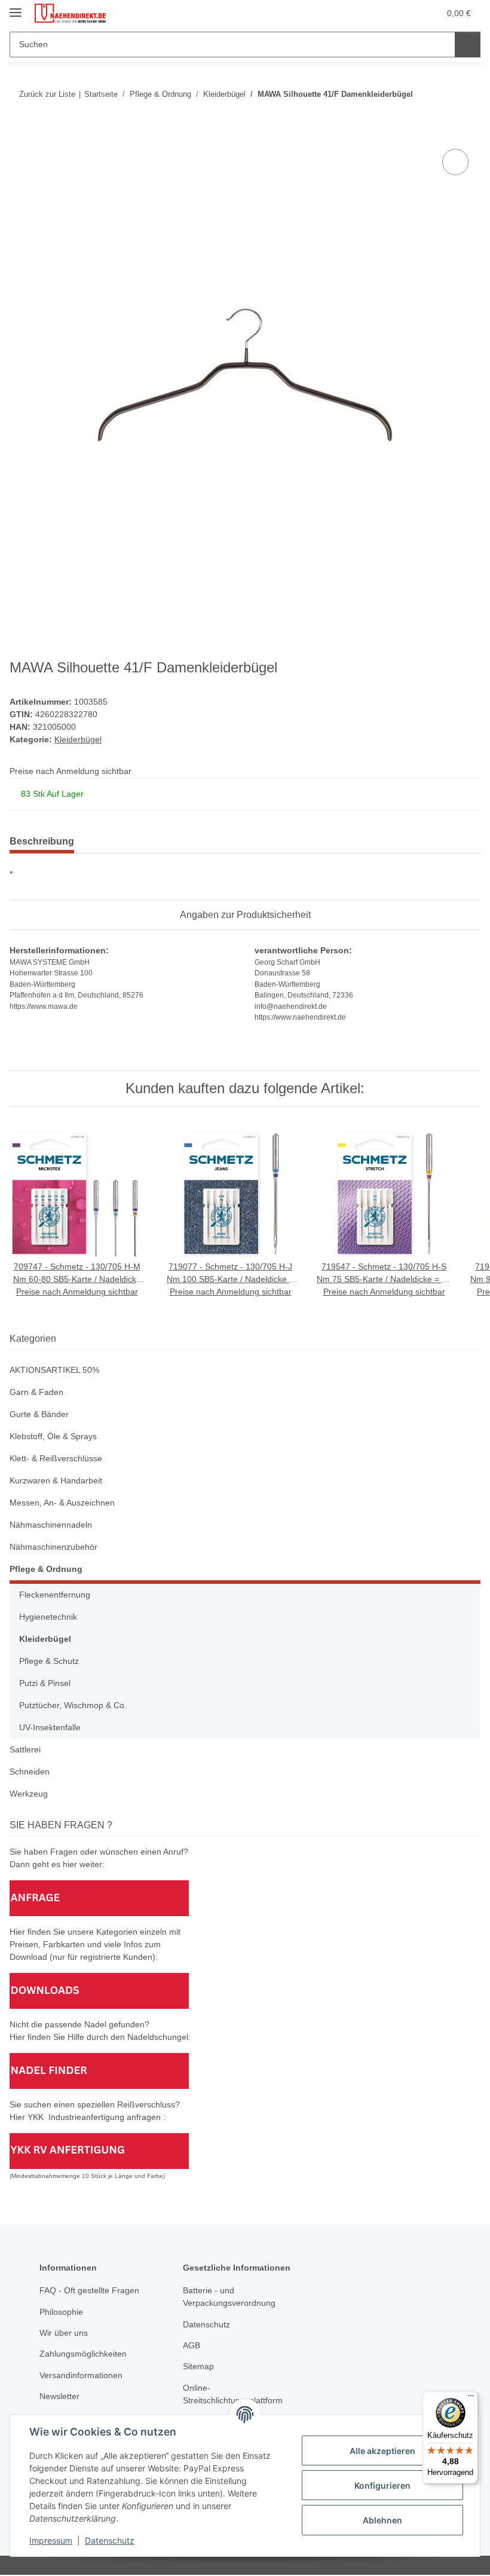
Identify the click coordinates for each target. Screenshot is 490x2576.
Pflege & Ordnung (46, 1569)
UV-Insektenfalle (50, 1727)
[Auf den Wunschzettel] (455, 162)
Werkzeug (29, 1794)
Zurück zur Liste (47, 94)
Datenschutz (110, 2540)
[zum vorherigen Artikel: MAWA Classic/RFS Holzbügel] (442, 94)
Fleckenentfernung (55, 1595)
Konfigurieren (382, 2485)
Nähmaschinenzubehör (53, 1547)
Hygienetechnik (48, 1617)
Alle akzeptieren (382, 2451)
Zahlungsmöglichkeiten (83, 2354)
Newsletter (59, 2396)
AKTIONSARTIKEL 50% (54, 1370)
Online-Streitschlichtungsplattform (233, 2394)
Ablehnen (382, 2520)
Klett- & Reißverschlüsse (56, 1458)
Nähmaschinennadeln (51, 1525)
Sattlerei (25, 1749)
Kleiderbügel (78, 739)
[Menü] (471, 2398)
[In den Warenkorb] (19, 133)
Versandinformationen (81, 2375)
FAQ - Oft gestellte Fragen (89, 2290)
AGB (192, 2345)
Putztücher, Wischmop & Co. (73, 1705)
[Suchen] (468, 45)
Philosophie (61, 2312)
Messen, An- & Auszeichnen (62, 1503)
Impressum (51, 2540)
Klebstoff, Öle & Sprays (53, 1436)
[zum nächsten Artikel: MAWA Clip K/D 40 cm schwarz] (468, 94)
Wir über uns (64, 2333)
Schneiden (30, 1772)
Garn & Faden (36, 1392)
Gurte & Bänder (39, 1414)
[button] (383, 13)
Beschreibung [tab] (42, 841)
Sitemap (198, 2366)
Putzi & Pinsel (45, 1683)
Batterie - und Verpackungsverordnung (229, 2297)
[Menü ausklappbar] (16, 7)
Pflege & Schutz (49, 1661)
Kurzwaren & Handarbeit (56, 1480)
